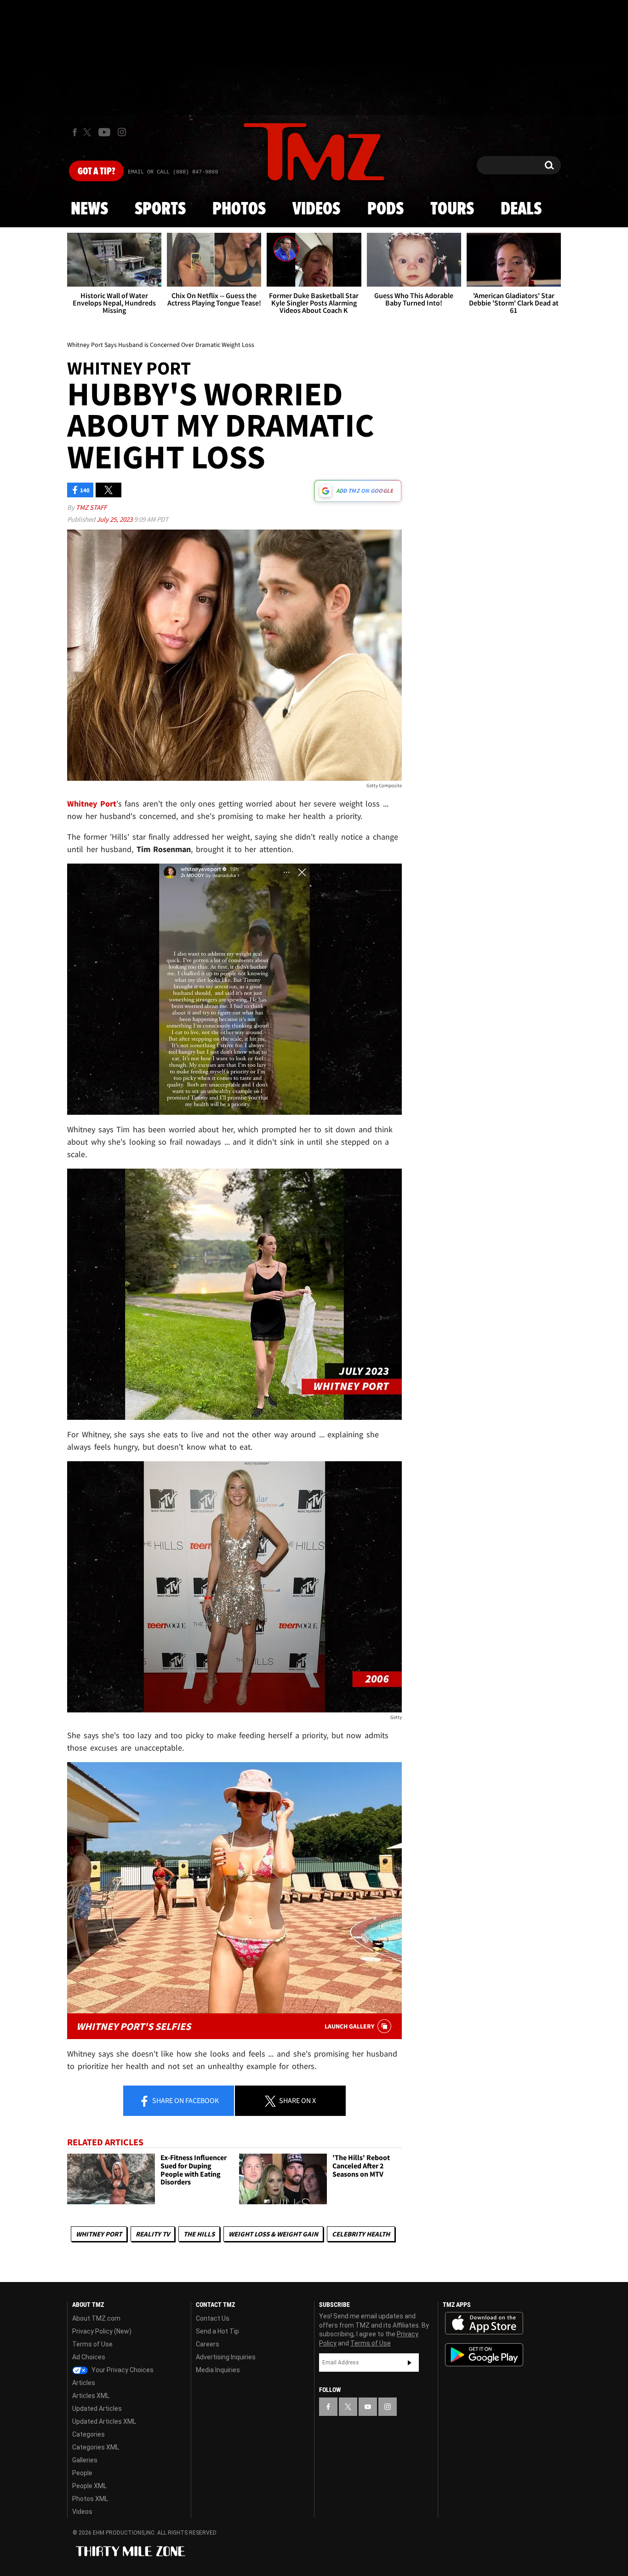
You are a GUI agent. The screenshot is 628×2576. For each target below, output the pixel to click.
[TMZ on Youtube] (104, 132)
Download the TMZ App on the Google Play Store (484, 2355)
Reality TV (153, 2234)
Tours (452, 209)
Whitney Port (99, 2234)
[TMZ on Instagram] (122, 132)
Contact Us (213, 2318)
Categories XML (96, 2447)
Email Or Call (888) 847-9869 (173, 172)
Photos (239, 209)
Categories (88, 2434)
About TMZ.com (96, 2318)
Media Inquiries (218, 2370)
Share (185, 2100)
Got (96, 172)
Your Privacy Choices (122, 2370)
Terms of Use (92, 2344)
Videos (316, 209)
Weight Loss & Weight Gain (273, 2234)
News (89, 209)
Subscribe (410, 2363)
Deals (521, 209)
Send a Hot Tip (217, 2331)
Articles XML (91, 2396)
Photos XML (90, 2499)
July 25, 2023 (115, 519)
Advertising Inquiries (226, 2357)
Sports (160, 209)
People (82, 2473)
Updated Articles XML (104, 2421)
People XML (89, 2486)
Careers (208, 2344)
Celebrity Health (361, 2234)
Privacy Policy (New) (102, 2331)
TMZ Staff (91, 507)
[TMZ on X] (88, 132)
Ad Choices (89, 2357)
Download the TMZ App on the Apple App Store (484, 2323)
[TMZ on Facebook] (75, 132)
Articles (84, 2383)
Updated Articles (97, 2409)
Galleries (85, 2460)
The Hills (199, 2234)
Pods (385, 209)
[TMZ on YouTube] (368, 2407)
